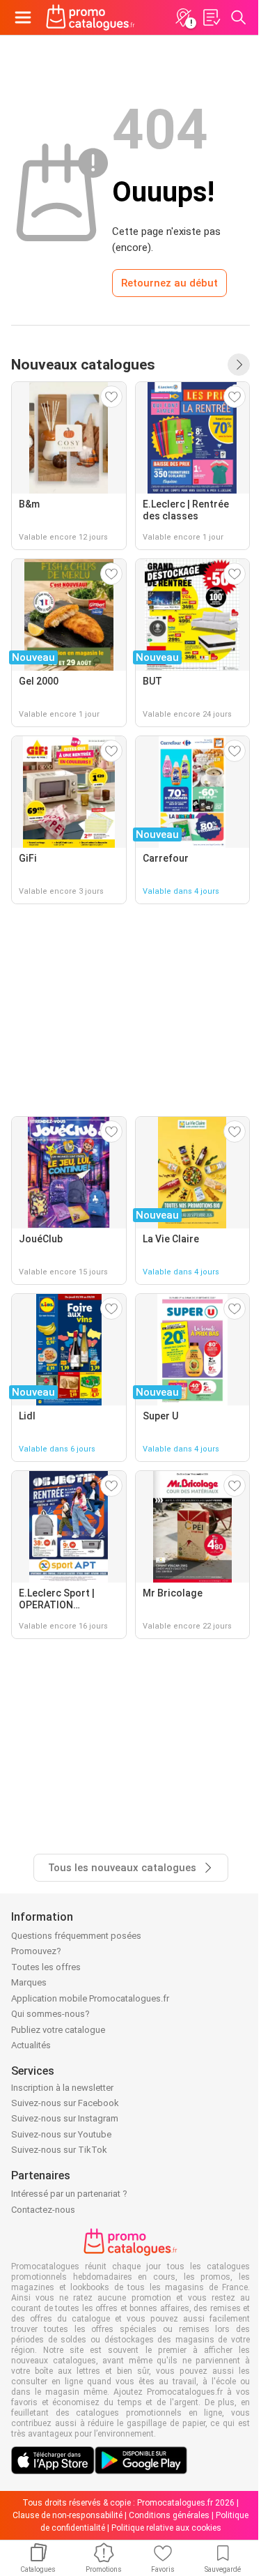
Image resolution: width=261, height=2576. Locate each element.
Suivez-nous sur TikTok (59, 2150)
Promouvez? (36, 1951)
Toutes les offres (46, 1967)
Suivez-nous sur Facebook (65, 2103)
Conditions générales (169, 2515)
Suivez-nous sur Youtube (61, 2134)
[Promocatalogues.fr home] (90, 17)
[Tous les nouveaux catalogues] (239, 365)
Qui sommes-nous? (50, 2014)
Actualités (31, 2045)
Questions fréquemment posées (76, 1936)
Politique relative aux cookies (166, 2528)
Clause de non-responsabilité (68, 2515)
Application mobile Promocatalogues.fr (90, 1998)
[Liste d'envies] (211, 17)
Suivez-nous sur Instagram (65, 2118)
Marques (29, 1982)
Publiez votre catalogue (58, 2030)
